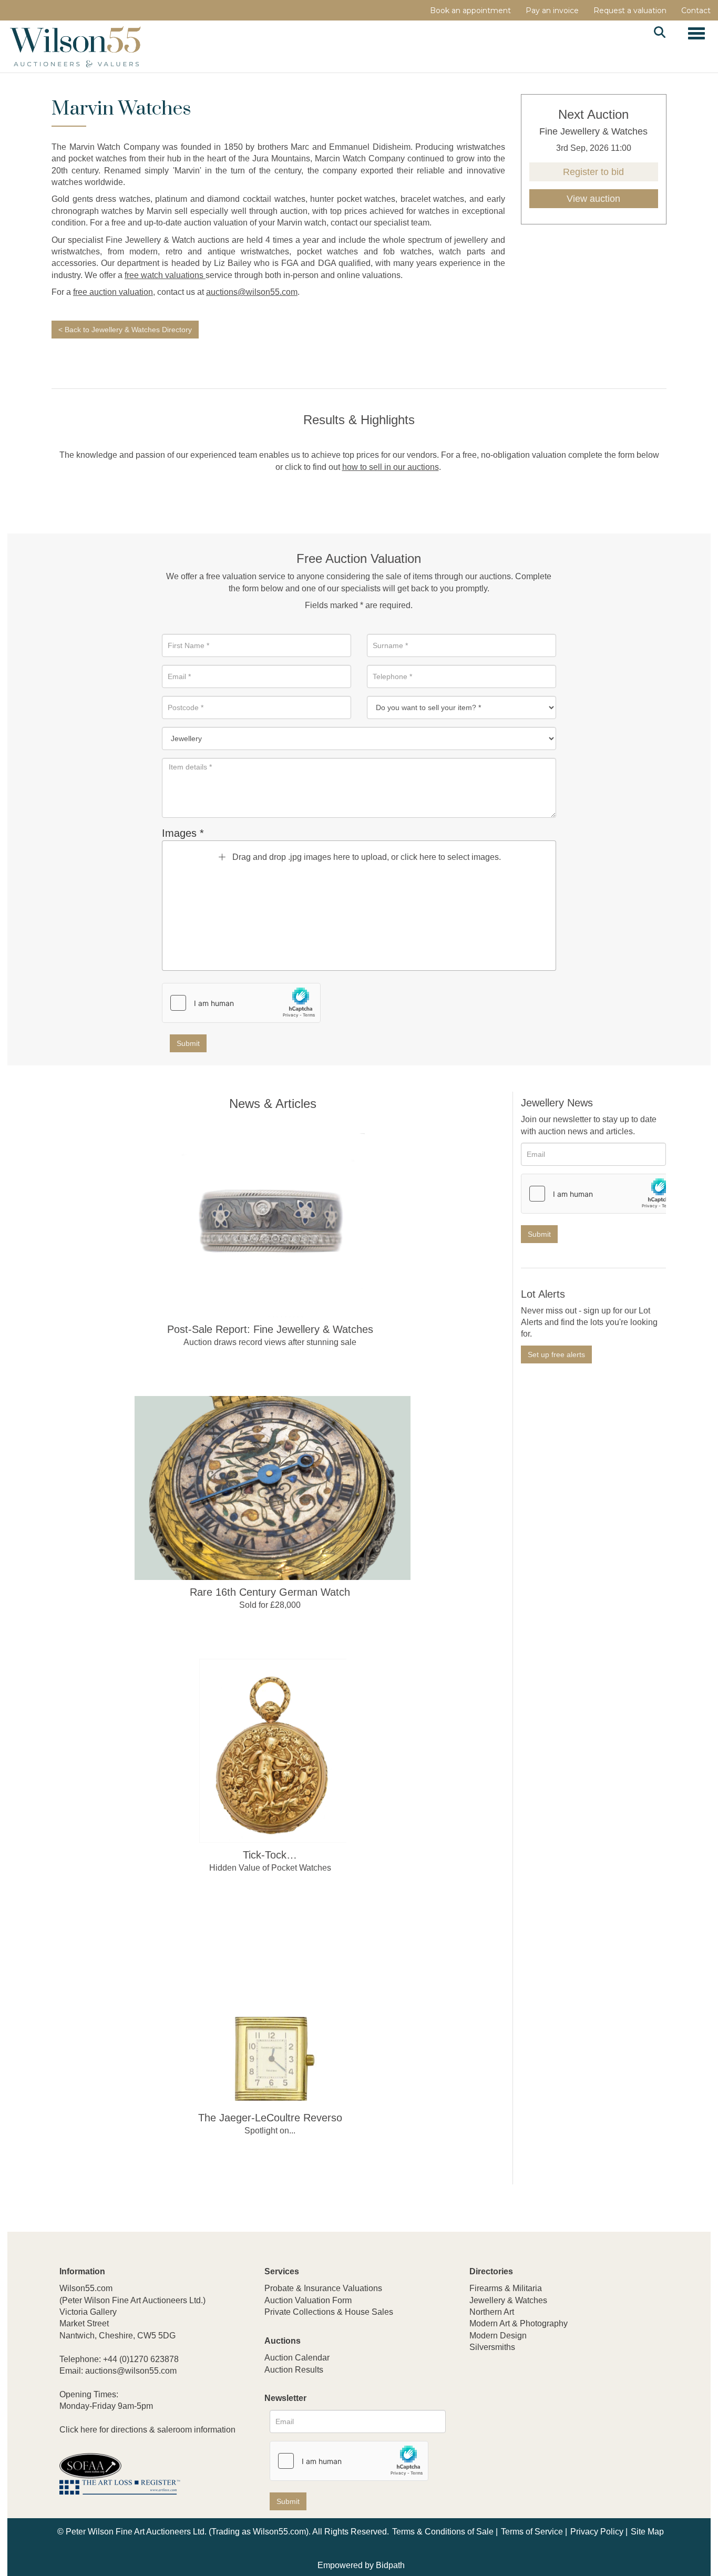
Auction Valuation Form (308, 2300)
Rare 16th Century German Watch (270, 1592)
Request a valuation (630, 11)
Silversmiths (492, 2347)
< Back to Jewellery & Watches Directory (125, 330)
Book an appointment (470, 11)
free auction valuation (113, 292)
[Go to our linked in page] (501, 2417)
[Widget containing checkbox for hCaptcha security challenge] (241, 1003)
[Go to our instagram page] (545, 2417)
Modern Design (498, 2336)
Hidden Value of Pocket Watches (270, 1868)
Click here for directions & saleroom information (147, 2430)
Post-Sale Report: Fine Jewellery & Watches (270, 1329)
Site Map (647, 2532)
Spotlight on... (270, 2131)
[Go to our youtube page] (523, 2417)
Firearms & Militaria (506, 2288)
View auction (593, 199)
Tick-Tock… (270, 1855)
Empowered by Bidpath (361, 2565)
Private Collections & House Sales (329, 2312)
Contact (696, 11)
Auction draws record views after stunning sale (270, 1342)
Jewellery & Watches (508, 2300)
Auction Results (294, 2370)
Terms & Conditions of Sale (443, 2532)
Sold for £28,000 (270, 1605)
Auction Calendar (297, 2358)
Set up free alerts (556, 1354)
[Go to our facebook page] (479, 2417)
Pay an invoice (552, 11)
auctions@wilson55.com (252, 292)
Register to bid (593, 172)
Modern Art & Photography (519, 2323)
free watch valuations (165, 275)
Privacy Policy (597, 2532)
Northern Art (492, 2312)
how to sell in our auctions (391, 467)
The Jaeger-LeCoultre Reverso (270, 2118)
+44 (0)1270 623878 (141, 2359)
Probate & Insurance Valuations (323, 2288)
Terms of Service (532, 2532)
